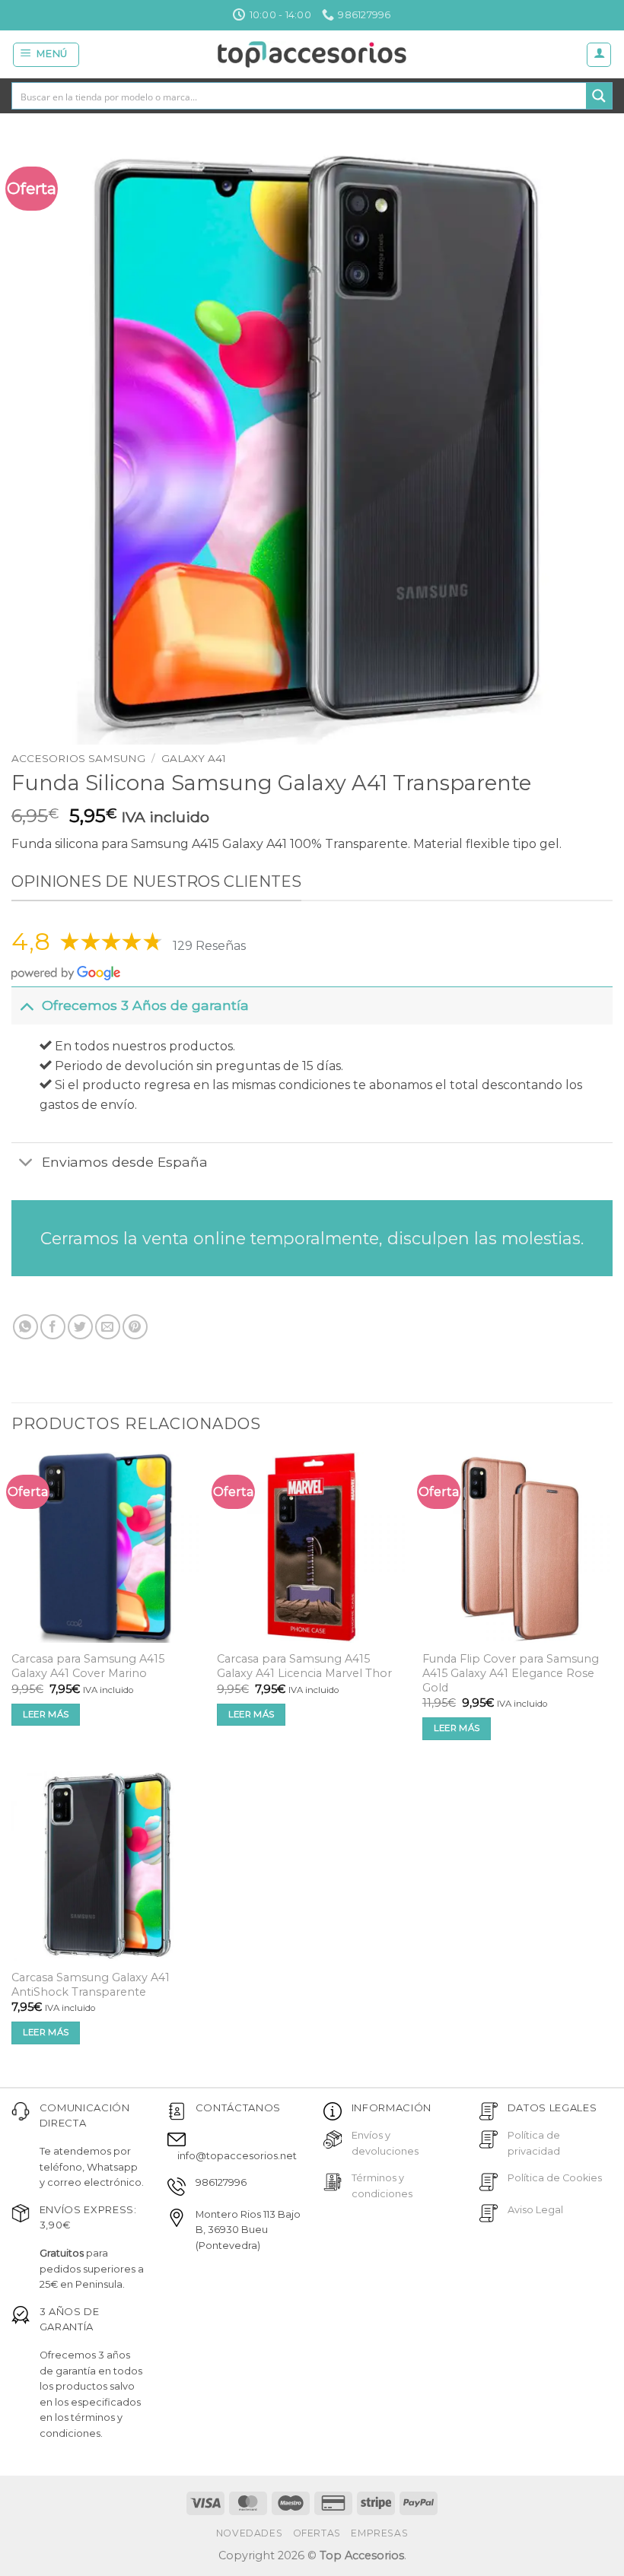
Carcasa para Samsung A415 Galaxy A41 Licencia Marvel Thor (304, 1666)
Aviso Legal (535, 2210)
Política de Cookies (555, 2178)
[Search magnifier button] (599, 96)
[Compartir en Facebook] (53, 1327)
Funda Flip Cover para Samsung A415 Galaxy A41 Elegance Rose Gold (511, 1673)
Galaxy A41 (194, 758)
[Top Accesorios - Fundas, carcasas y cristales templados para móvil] (312, 54)
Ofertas (317, 2533)
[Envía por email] (108, 1327)
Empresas (379, 2533)
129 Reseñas (209, 946)
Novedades (250, 2533)
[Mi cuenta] (599, 55)
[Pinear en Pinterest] (135, 1327)
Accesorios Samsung (78, 758)
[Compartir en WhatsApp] (25, 1327)
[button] (46, 55)
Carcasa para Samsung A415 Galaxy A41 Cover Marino (88, 1666)
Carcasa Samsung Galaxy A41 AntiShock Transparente (91, 1985)
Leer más (46, 1714)
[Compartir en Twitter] (80, 1327)
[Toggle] (26, 1005)
